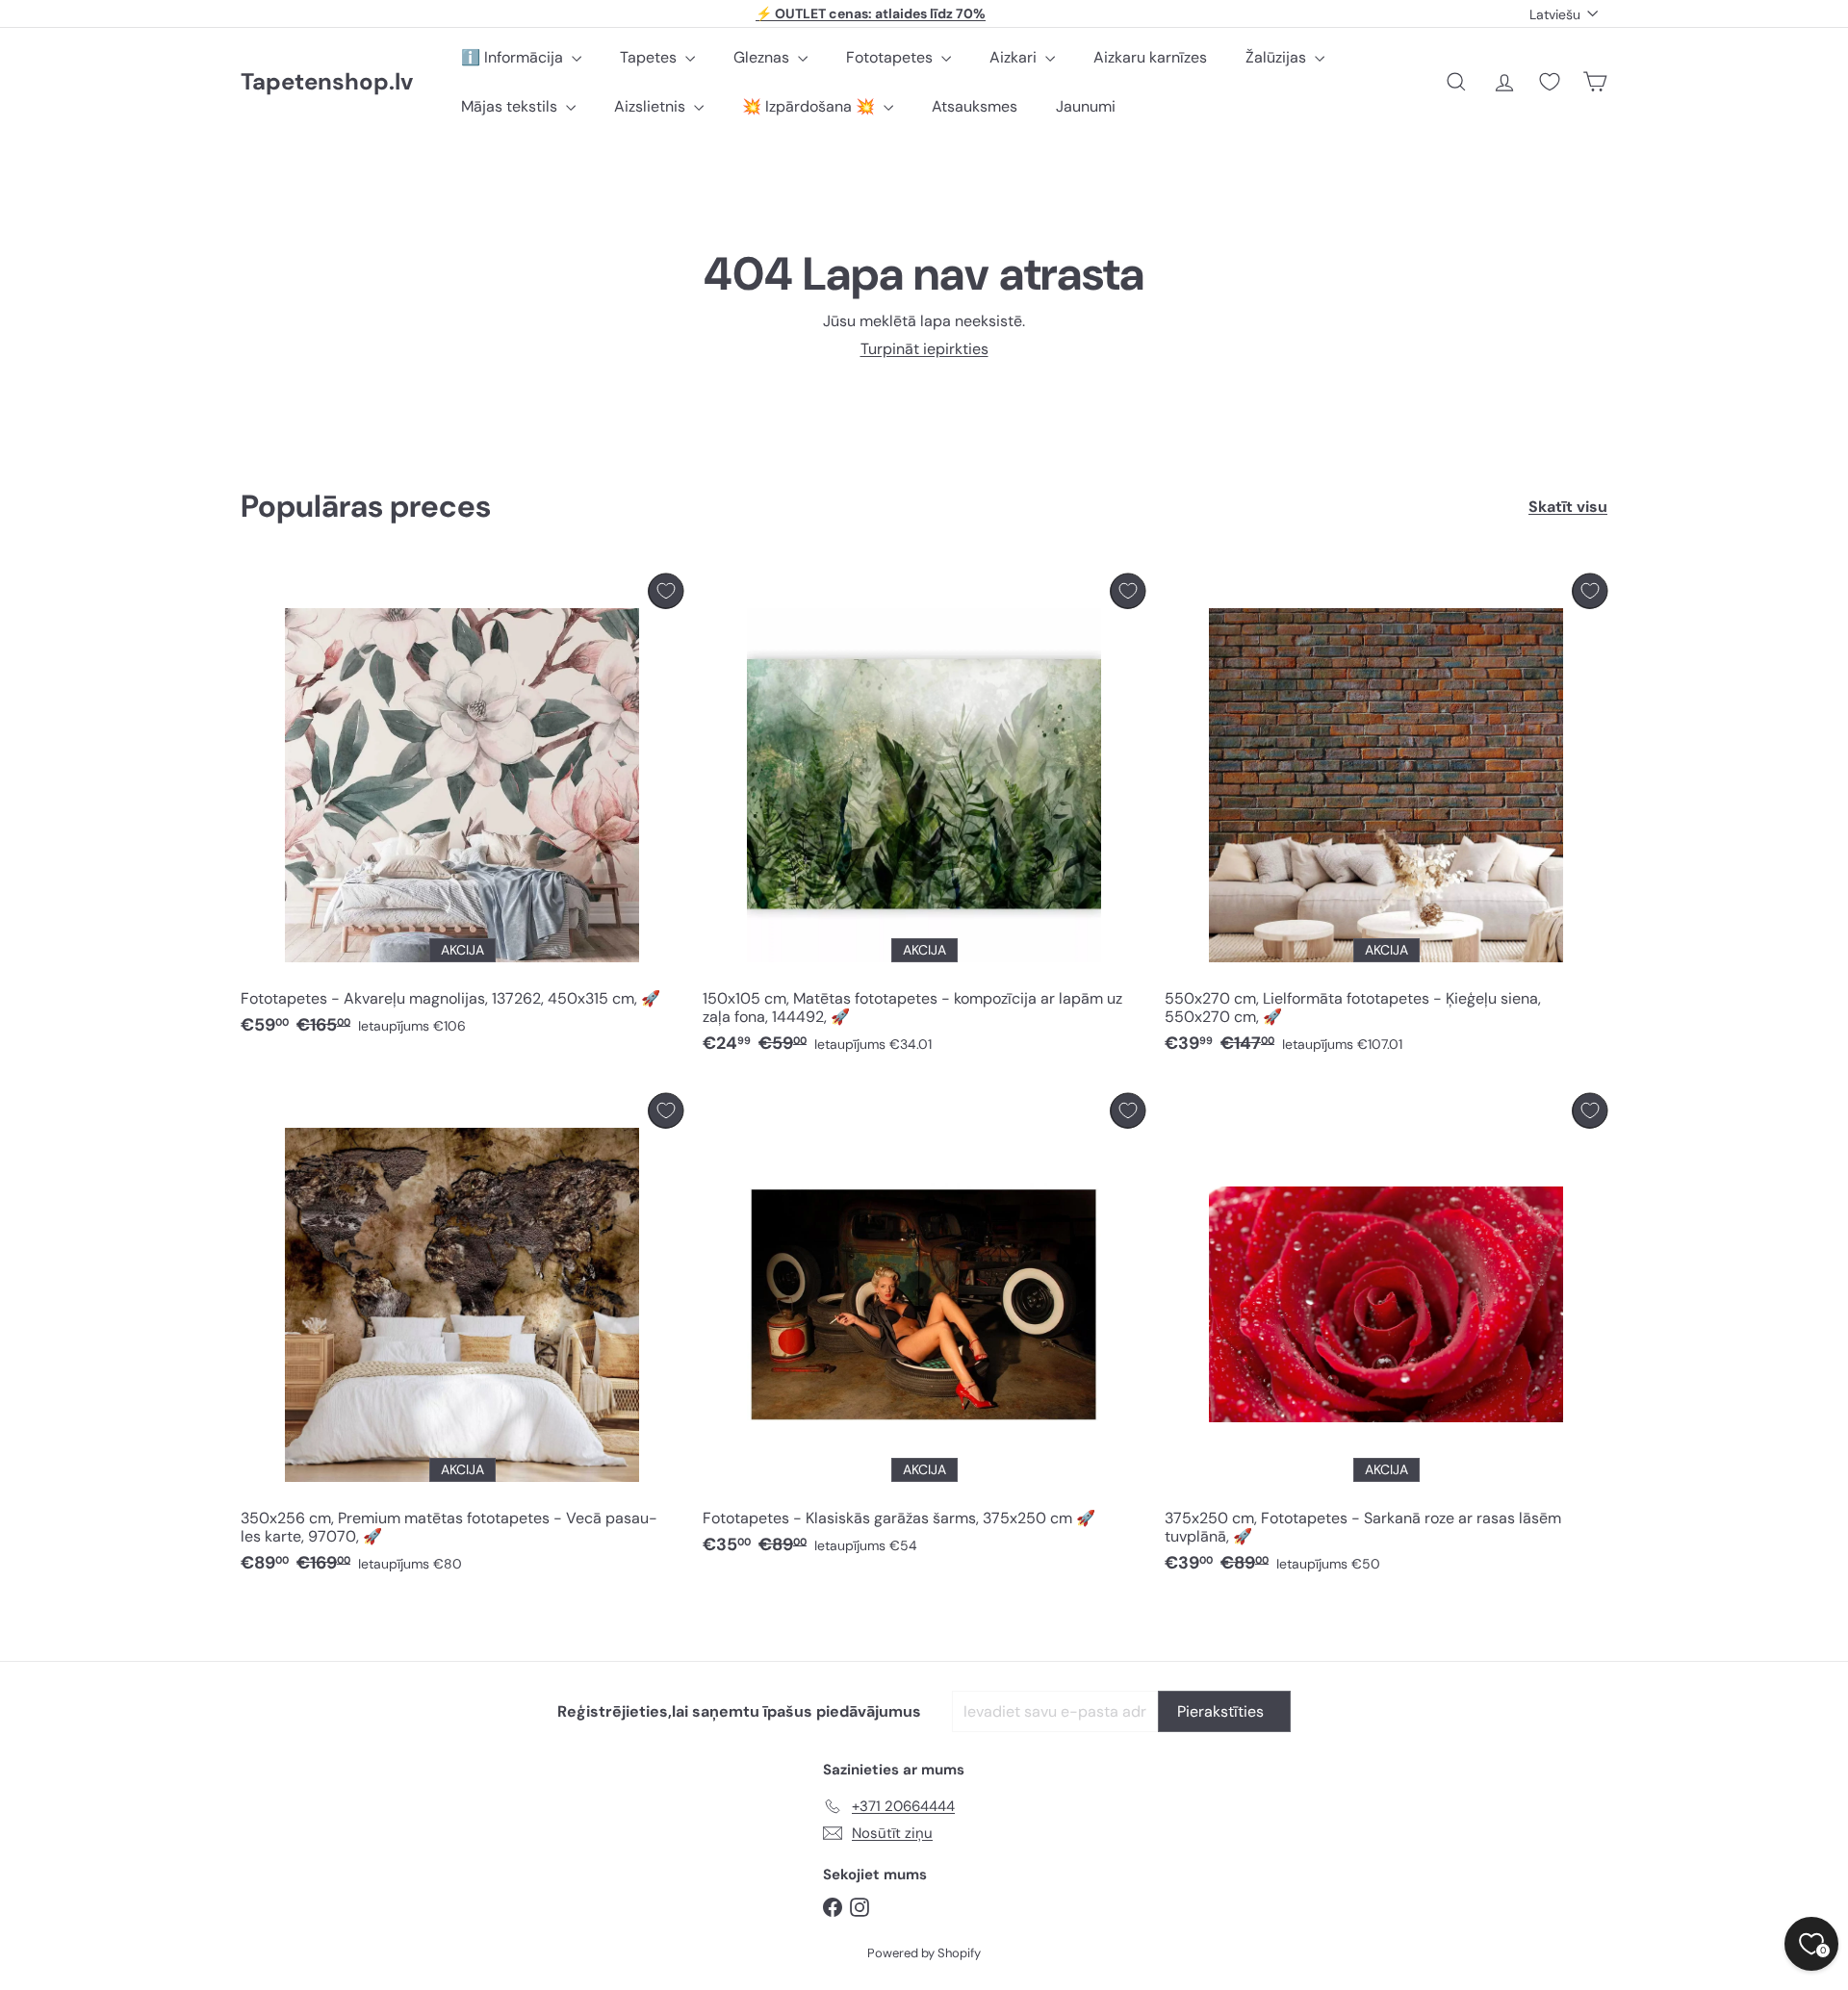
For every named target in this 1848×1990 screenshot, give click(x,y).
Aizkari (1015, 57)
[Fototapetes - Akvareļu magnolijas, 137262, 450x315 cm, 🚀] (462, 810)
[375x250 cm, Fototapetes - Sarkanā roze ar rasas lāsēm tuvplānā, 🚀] (1386, 1339)
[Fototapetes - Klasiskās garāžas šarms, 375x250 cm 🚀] (924, 1329)
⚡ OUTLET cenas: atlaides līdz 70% (871, 13)
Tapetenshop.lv (327, 82)
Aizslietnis (652, 106)
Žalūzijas (1278, 57)
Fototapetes (891, 57)
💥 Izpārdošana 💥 (810, 106)
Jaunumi (1086, 106)
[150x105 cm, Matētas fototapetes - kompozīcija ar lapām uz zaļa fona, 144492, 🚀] (924, 819)
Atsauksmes (975, 106)
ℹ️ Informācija (514, 57)
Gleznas (763, 57)
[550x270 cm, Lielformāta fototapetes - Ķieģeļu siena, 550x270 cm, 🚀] (1386, 819)
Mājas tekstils (511, 106)
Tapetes (650, 57)
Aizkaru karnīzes (1150, 57)
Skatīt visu (1568, 507)
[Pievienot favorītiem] (666, 591)
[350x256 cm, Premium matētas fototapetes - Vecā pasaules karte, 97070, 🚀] (462, 1339)
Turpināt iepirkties (924, 349)
